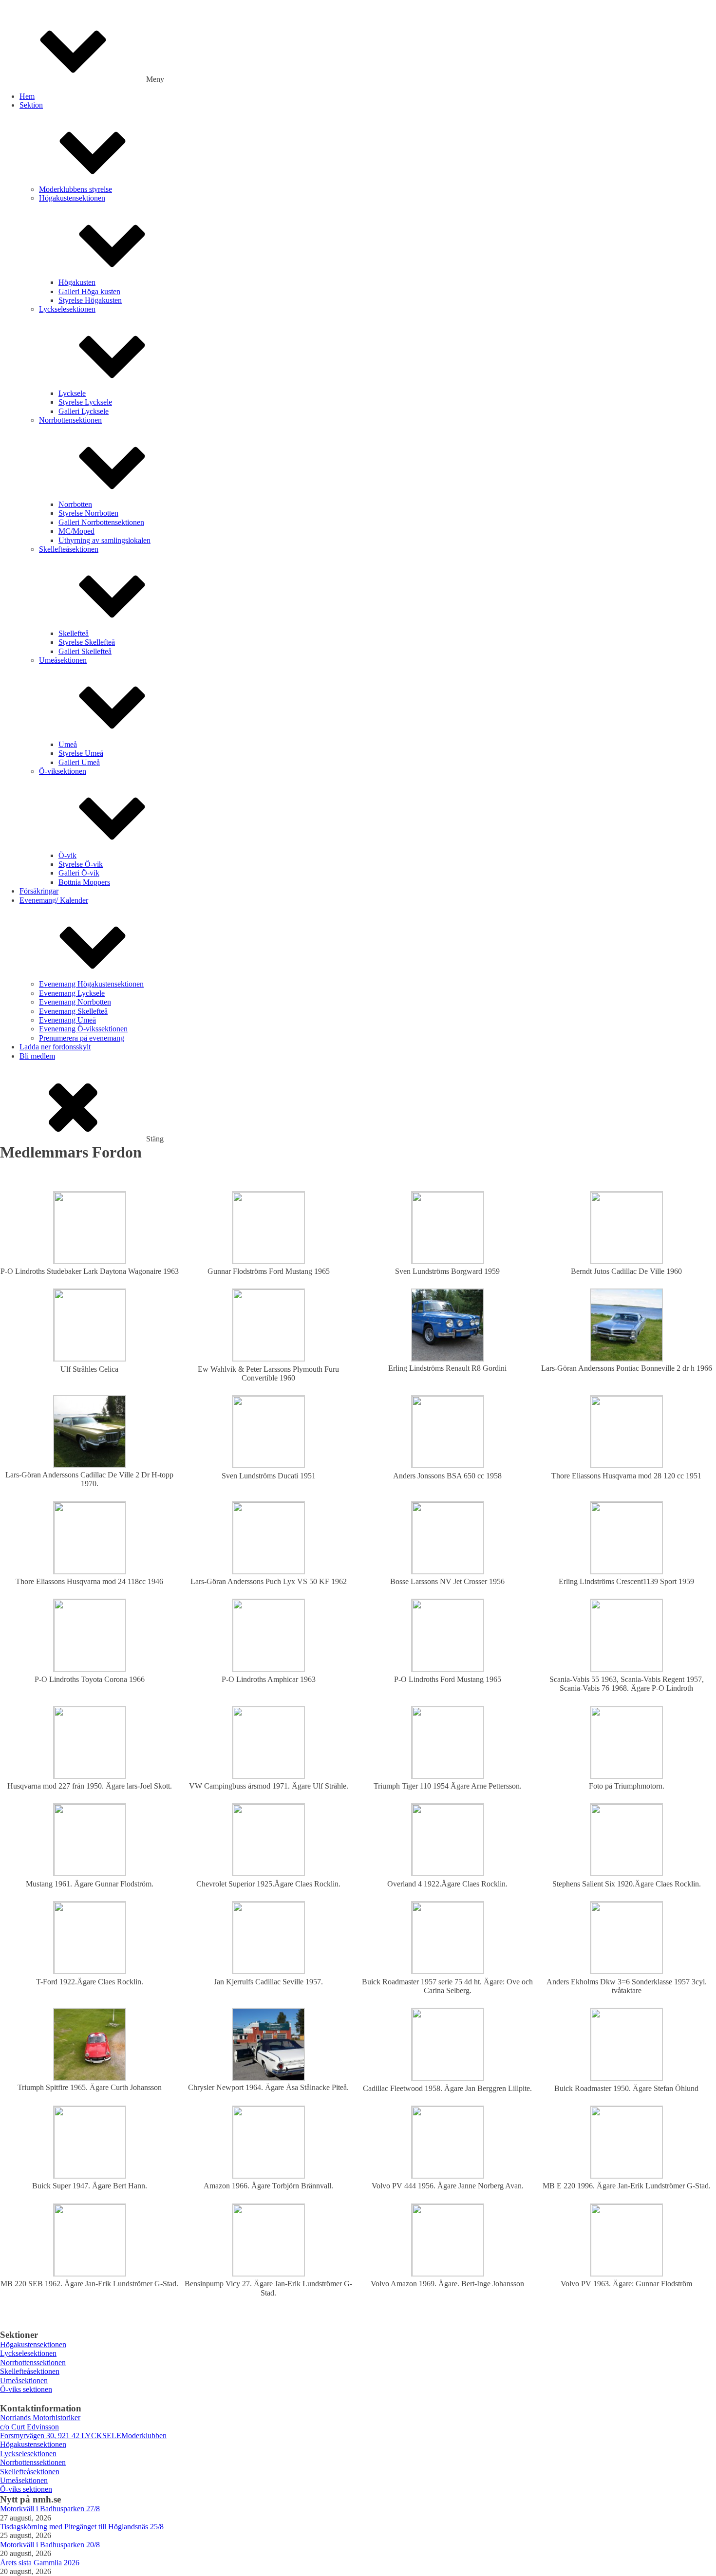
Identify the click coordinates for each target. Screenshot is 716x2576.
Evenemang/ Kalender (54, 900)
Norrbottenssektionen (33, 2362)
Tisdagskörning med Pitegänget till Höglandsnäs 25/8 (82, 2527)
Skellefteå (74, 633)
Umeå (68, 744)
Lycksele (72, 393)
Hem (27, 96)
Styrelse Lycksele (85, 402)
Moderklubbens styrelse (75, 189)
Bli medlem (37, 1056)
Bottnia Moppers (84, 882)
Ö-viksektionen (63, 771)
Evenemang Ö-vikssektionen (83, 1029)
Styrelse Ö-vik (81, 864)
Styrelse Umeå (81, 753)
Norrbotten (75, 504)
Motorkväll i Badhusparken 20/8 (50, 2545)
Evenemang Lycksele (72, 993)
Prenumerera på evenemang (82, 1038)
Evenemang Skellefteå (73, 1011)
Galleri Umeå (79, 762)
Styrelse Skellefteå (87, 642)
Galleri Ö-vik (79, 873)
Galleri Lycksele (84, 411)
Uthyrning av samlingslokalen (104, 540)
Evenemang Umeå (67, 1020)
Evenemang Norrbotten (75, 1002)
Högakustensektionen (72, 198)
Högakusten (77, 282)
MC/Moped (76, 531)
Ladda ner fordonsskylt (55, 1047)
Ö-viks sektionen (26, 2389)
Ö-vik (67, 855)
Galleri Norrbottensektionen (101, 522)
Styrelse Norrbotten (88, 513)
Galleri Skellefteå (85, 651)
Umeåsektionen (63, 660)
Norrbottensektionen (70, 420)
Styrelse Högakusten (90, 300)
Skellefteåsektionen (69, 549)
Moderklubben (144, 2436)
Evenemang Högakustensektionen (91, 984)
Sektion (31, 105)
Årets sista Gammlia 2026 (40, 2563)
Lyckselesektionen (67, 309)
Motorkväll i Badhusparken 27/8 (50, 2509)
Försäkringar (39, 891)
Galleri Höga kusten (89, 291)
